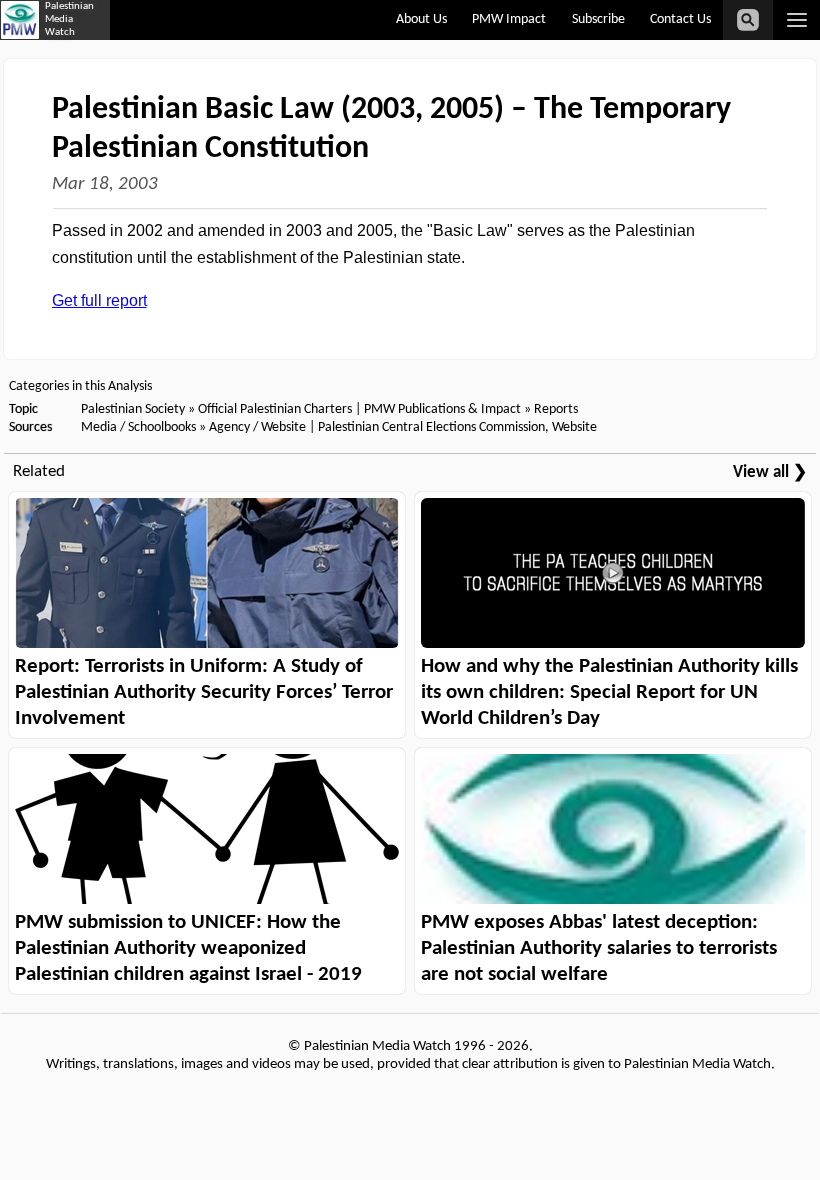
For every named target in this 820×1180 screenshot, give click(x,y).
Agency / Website (257, 427)
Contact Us (680, 19)
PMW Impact (509, 19)
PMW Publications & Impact (442, 409)
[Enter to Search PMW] (748, 20)
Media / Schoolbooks (138, 427)
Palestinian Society (133, 409)
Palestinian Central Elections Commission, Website (457, 427)
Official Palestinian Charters (275, 409)
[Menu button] (796, 20)
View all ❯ (770, 472)
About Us (421, 19)
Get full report (99, 300)
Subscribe (598, 19)
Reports (556, 409)
